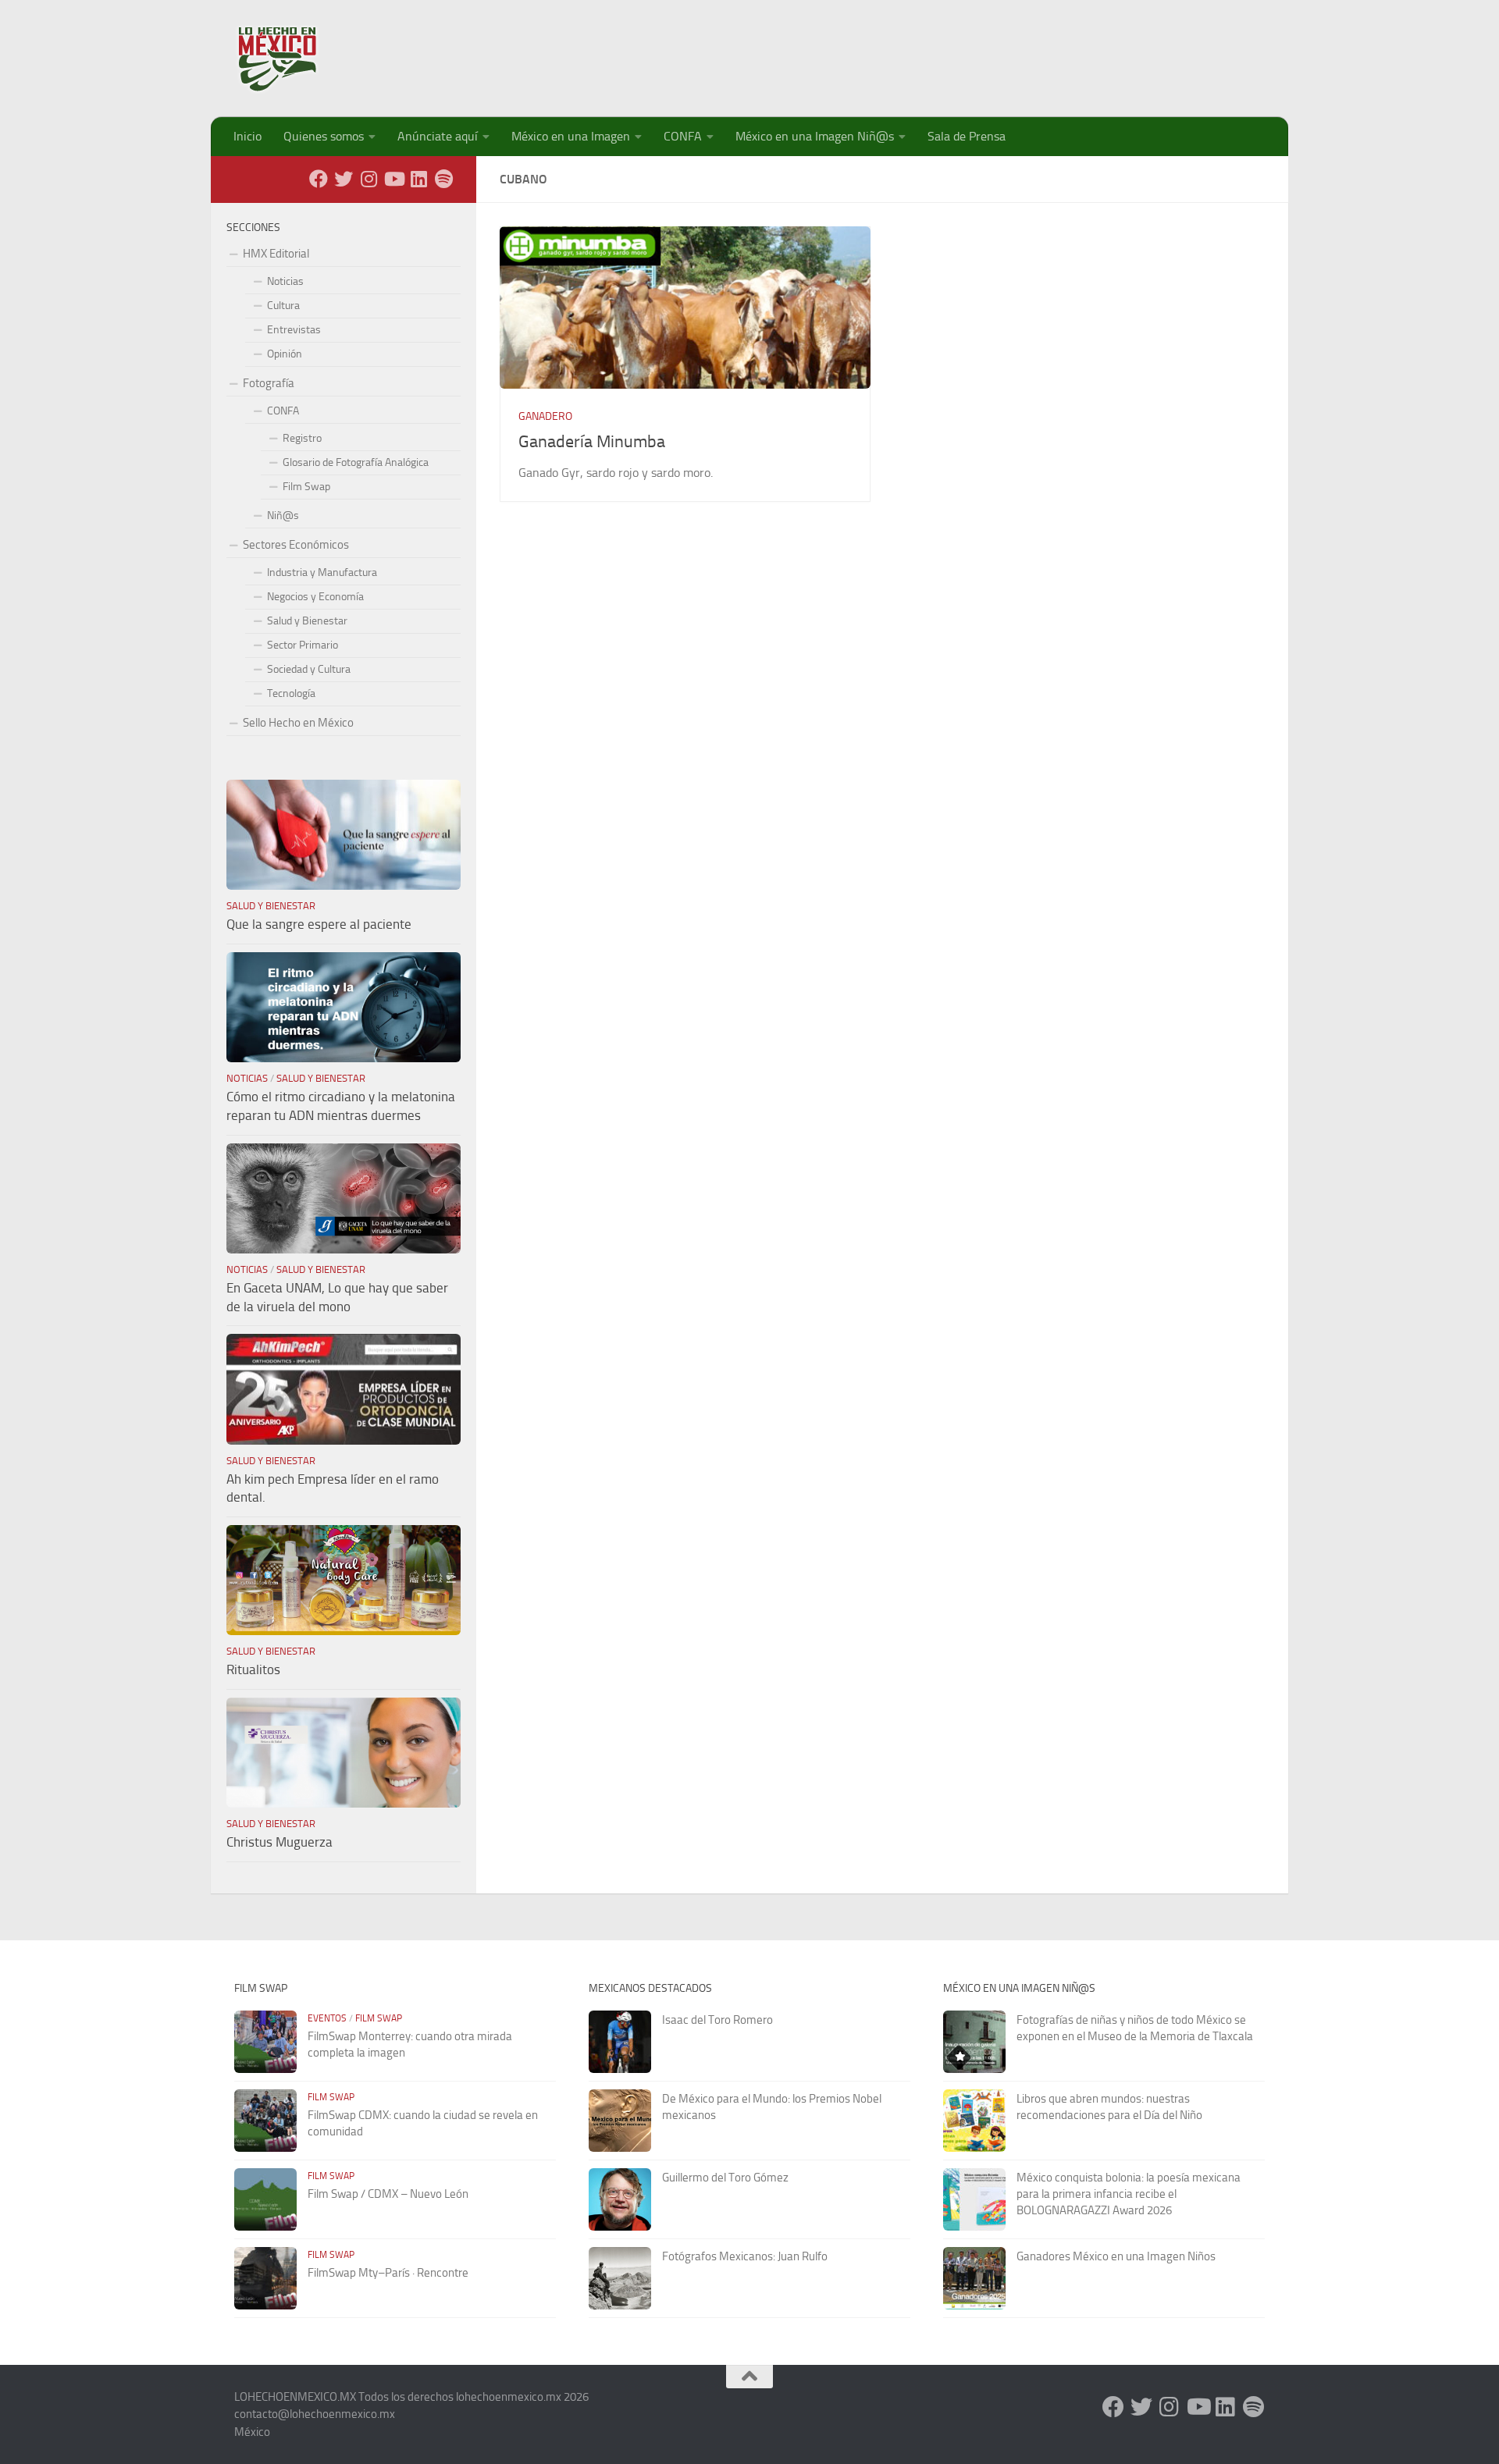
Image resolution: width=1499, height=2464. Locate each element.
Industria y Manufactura (322, 572)
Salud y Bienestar (307, 621)
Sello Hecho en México (298, 723)
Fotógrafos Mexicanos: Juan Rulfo (745, 2256)
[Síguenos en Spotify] (443, 179)
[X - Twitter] (344, 179)
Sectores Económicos (296, 545)
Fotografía (269, 383)
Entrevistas (294, 330)
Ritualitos (253, 1669)
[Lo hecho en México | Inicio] (291, 59)
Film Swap (306, 487)
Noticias (285, 281)
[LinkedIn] (418, 179)
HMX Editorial (276, 254)
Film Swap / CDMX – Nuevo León (388, 2194)
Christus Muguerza (280, 1842)
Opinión (285, 354)
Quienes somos (324, 136)
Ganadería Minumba (592, 442)
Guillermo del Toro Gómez (725, 2178)
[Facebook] (319, 179)
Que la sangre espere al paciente (319, 924)
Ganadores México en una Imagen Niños (1116, 2256)
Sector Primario (303, 645)
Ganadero (545, 416)
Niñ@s (283, 516)
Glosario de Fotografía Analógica (356, 462)
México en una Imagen (571, 136)
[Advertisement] (981, 51)
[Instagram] (369, 179)
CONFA (683, 136)
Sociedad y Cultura (309, 669)
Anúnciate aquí (438, 136)
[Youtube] (393, 179)
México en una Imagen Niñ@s (815, 136)
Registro (302, 438)
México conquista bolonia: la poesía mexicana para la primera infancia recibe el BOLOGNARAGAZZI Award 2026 (1129, 2194)
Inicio (247, 136)
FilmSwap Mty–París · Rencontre (388, 2273)
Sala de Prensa (967, 136)
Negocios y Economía (315, 597)
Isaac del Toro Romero (717, 2020)
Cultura (283, 306)
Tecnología (291, 693)
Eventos (327, 2018)
